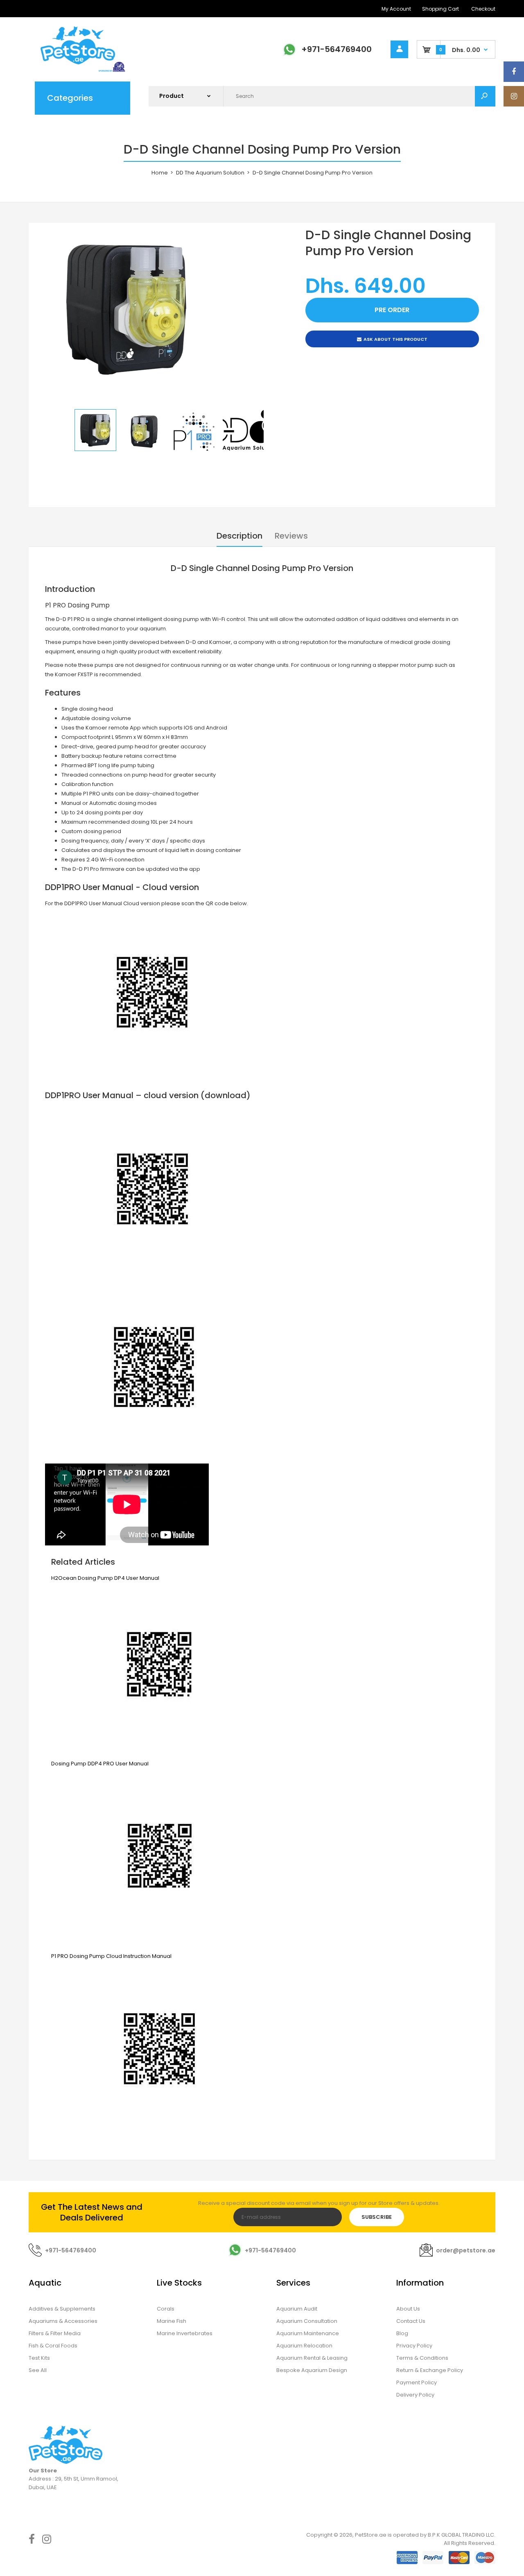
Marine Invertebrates (185, 2333)
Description (239, 536)
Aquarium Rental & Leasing (312, 2358)
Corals (166, 2309)
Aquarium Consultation (307, 2321)
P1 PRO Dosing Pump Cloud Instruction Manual (111, 1956)
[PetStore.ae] (78, 71)
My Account (396, 9)
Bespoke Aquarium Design (312, 2370)
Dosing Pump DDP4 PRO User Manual (100, 1764)
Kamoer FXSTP (74, 674)
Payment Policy (417, 2382)
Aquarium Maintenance (308, 2333)
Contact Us (411, 2321)
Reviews (291, 536)
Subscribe (377, 2217)
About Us (408, 2309)
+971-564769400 (337, 49)
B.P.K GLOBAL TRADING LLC (461, 2535)
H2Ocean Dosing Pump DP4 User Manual (105, 1578)
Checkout (483, 9)
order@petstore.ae (466, 2250)
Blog (402, 2333)
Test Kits (39, 2358)
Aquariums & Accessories (63, 2321)
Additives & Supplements (62, 2309)
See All (38, 2370)
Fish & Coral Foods (53, 2346)
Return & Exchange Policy (430, 2370)
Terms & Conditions (422, 2358)
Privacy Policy (414, 2346)
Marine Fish (172, 2321)
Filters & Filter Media (55, 2333)
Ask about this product (395, 339)
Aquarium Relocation (304, 2346)
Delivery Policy (415, 2395)
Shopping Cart (440, 9)
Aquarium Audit (297, 2309)
